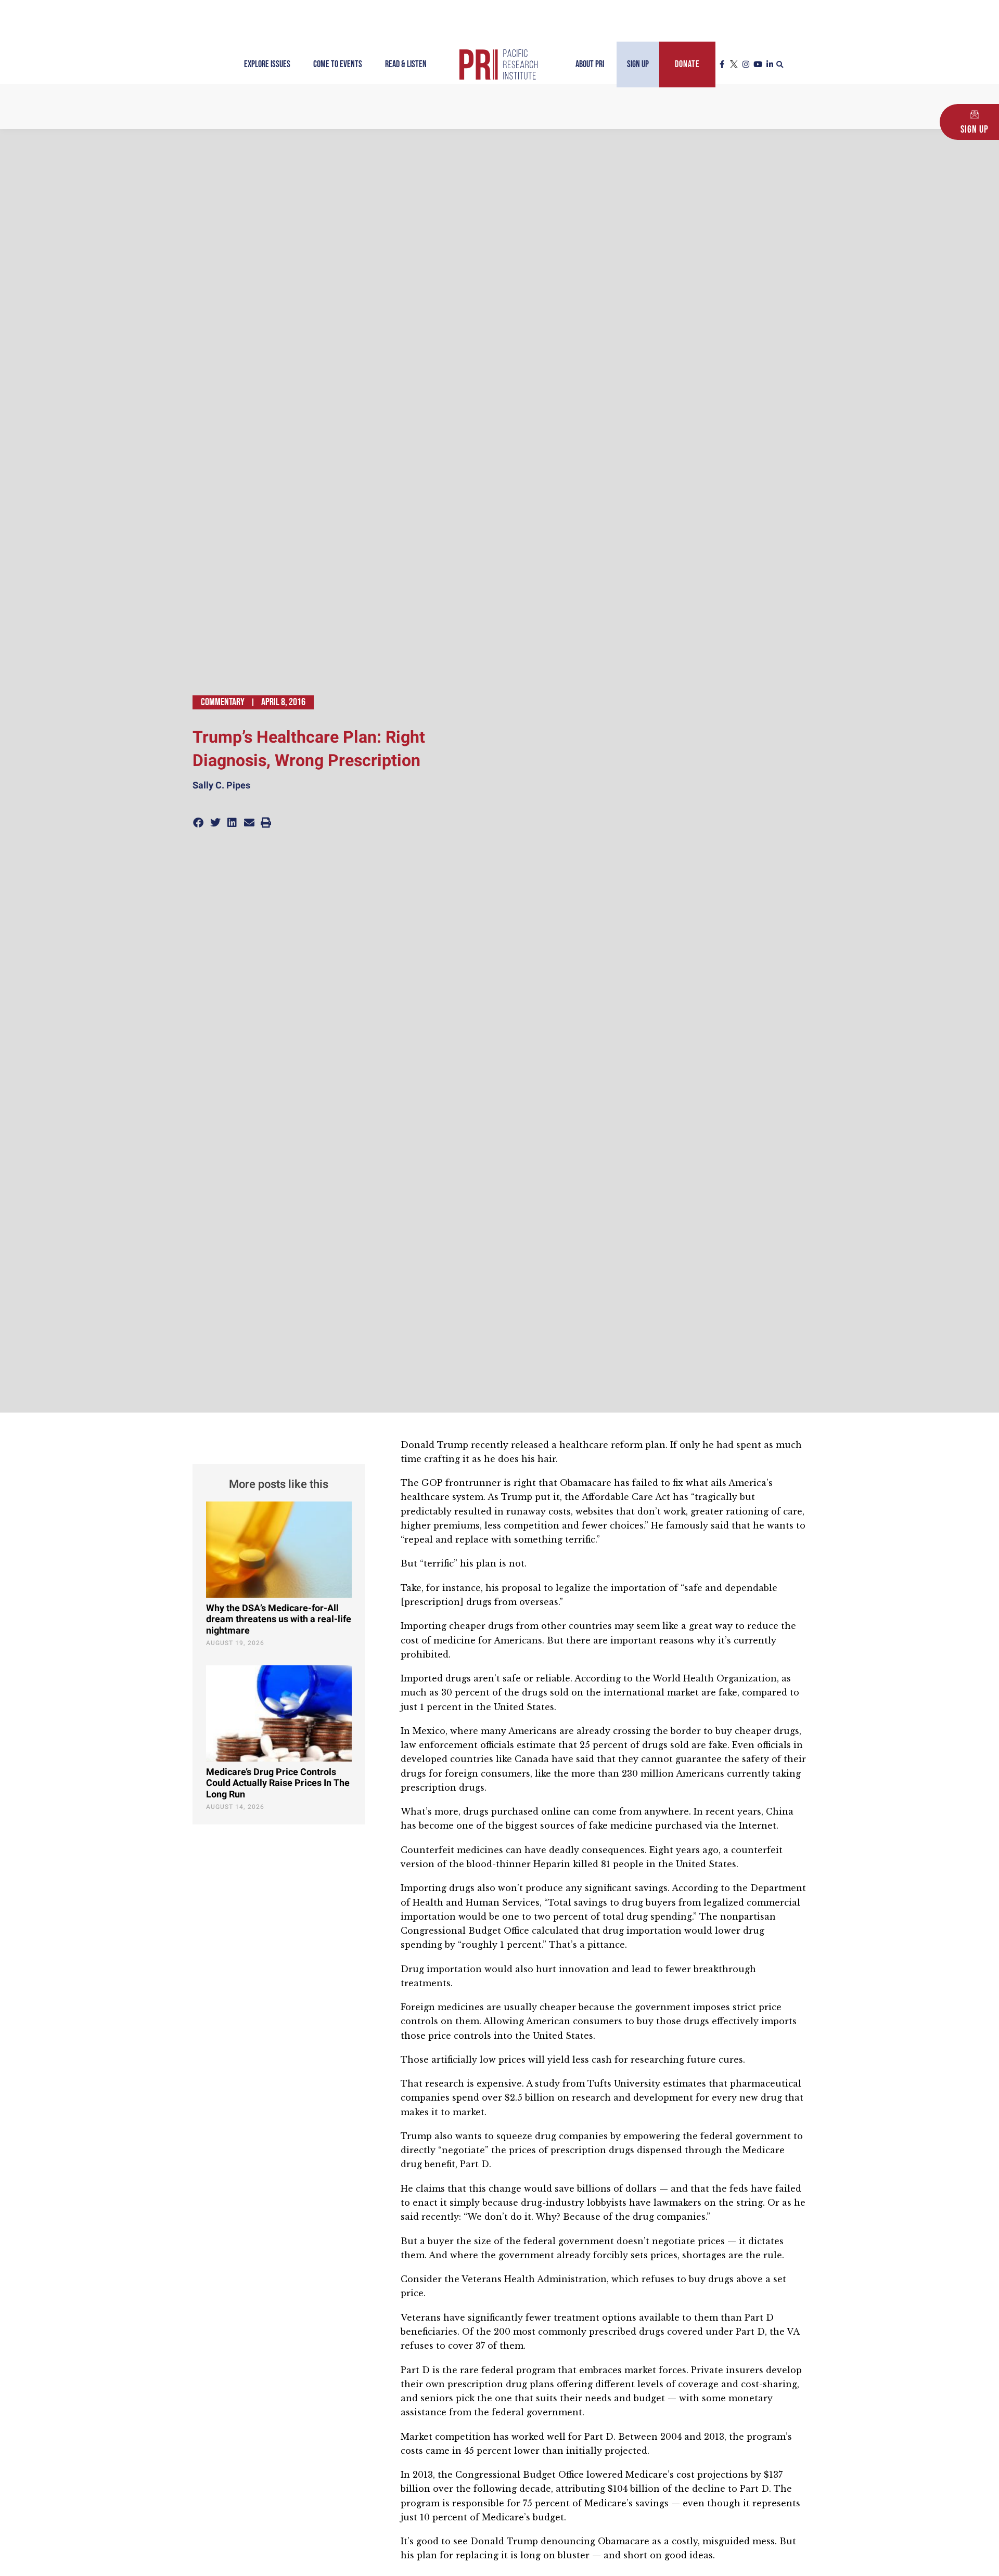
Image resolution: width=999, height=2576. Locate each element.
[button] (780, 65)
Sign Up (638, 64)
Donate (687, 64)
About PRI (590, 64)
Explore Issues (267, 64)
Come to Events (338, 64)
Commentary (223, 702)
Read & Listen (406, 64)
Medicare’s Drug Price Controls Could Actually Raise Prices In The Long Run (278, 1783)
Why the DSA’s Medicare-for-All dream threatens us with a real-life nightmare (279, 1620)
